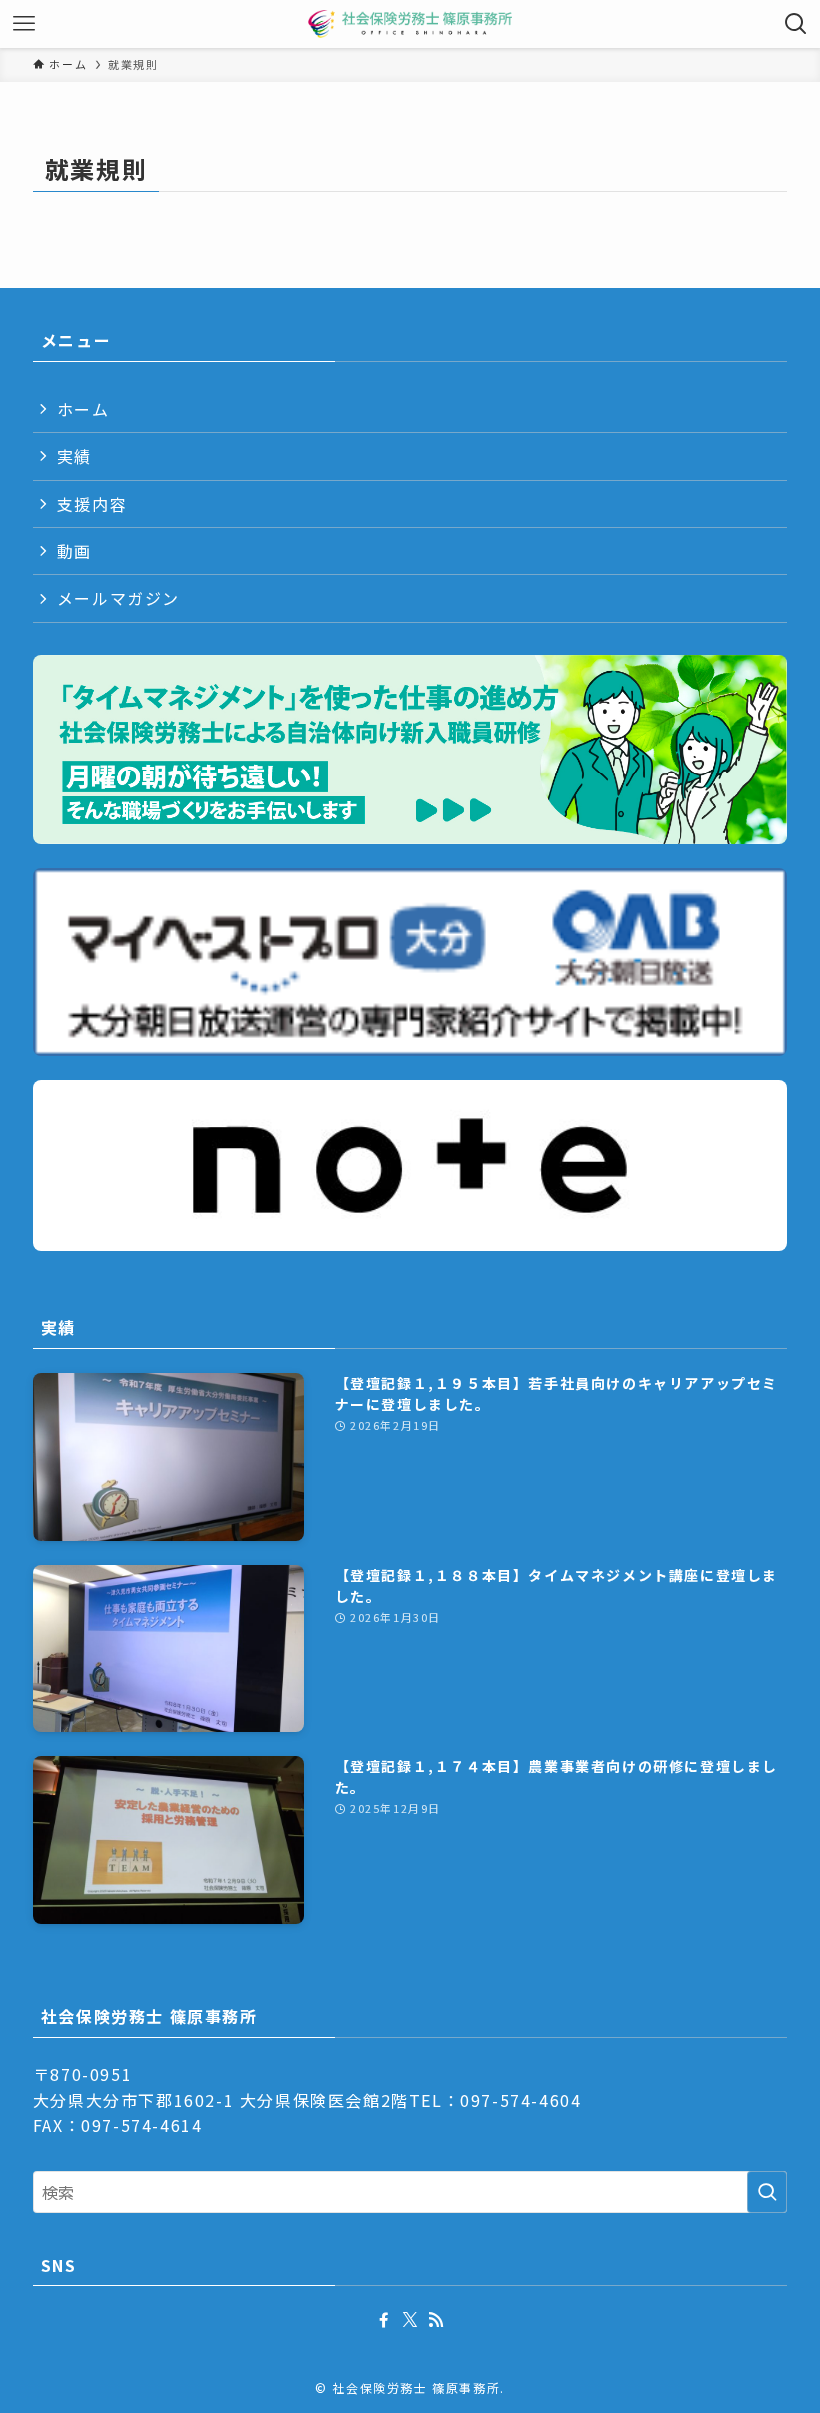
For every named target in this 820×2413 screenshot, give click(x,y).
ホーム (83, 409)
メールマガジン (118, 598)
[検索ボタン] (796, 24)
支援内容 (92, 504)
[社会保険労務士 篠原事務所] (409, 24)
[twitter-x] (410, 2320)
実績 (74, 456)
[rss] (436, 2320)
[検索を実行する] (767, 2192)
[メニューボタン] (24, 24)
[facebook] (384, 2320)
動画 (74, 551)
